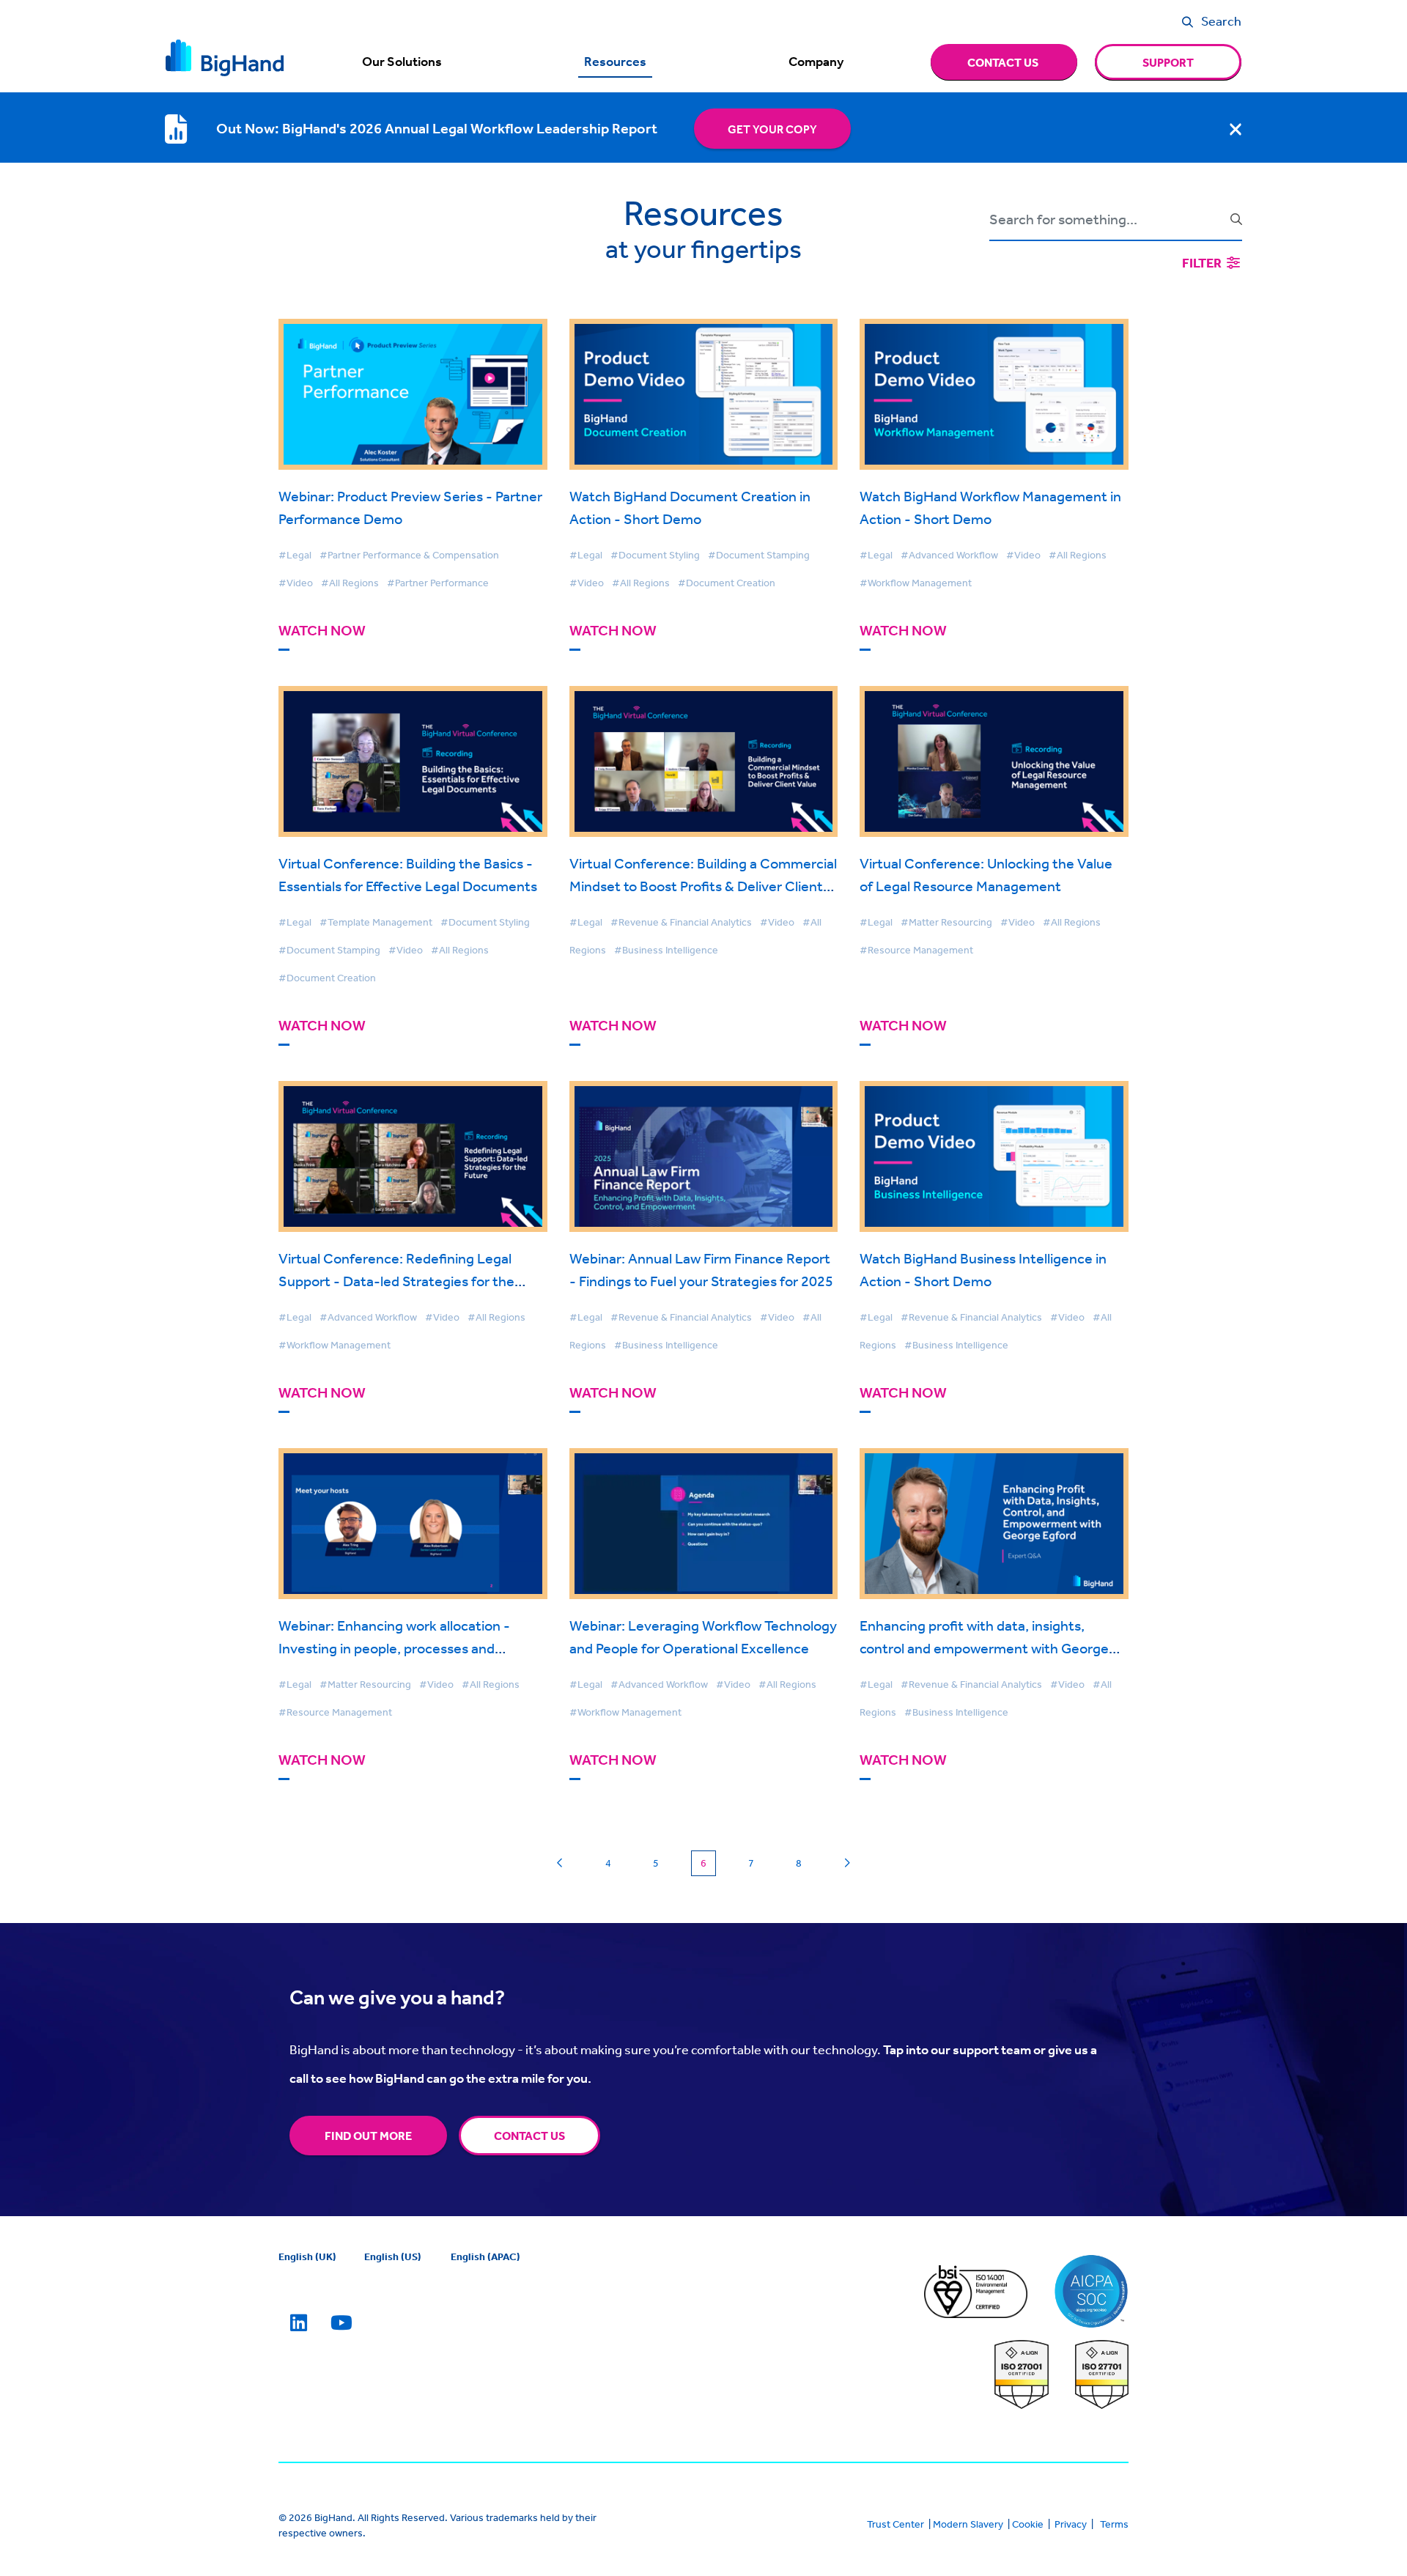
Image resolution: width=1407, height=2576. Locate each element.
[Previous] (560, 1864)
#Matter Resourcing (946, 922)
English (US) (393, 2256)
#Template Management (376, 922)
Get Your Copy (772, 129)
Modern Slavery (968, 2524)
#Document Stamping (759, 555)
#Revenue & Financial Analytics (681, 922)
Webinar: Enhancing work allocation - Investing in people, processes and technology (394, 1648)
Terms (1114, 2524)
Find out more (368, 2136)
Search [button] (1221, 21)
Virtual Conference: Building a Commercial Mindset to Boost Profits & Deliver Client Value (703, 886)
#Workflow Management (916, 583)
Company (816, 62)
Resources (615, 62)
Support (1168, 62)
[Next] (847, 1864)
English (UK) (307, 2256)
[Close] (1236, 129)
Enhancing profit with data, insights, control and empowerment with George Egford (984, 1648)
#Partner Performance (438, 583)
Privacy (1071, 2524)
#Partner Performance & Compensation (409, 555)
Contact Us (529, 2136)
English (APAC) (485, 2256)
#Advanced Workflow (949, 555)
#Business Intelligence (666, 950)
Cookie (1028, 2524)
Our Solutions (402, 62)
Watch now (322, 631)
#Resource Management (916, 950)
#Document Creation (727, 583)
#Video (296, 583)
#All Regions (350, 583)
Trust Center (895, 2524)
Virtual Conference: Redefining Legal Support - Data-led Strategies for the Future (396, 1281)
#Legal (295, 555)
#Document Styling (655, 555)
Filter (1203, 263)
